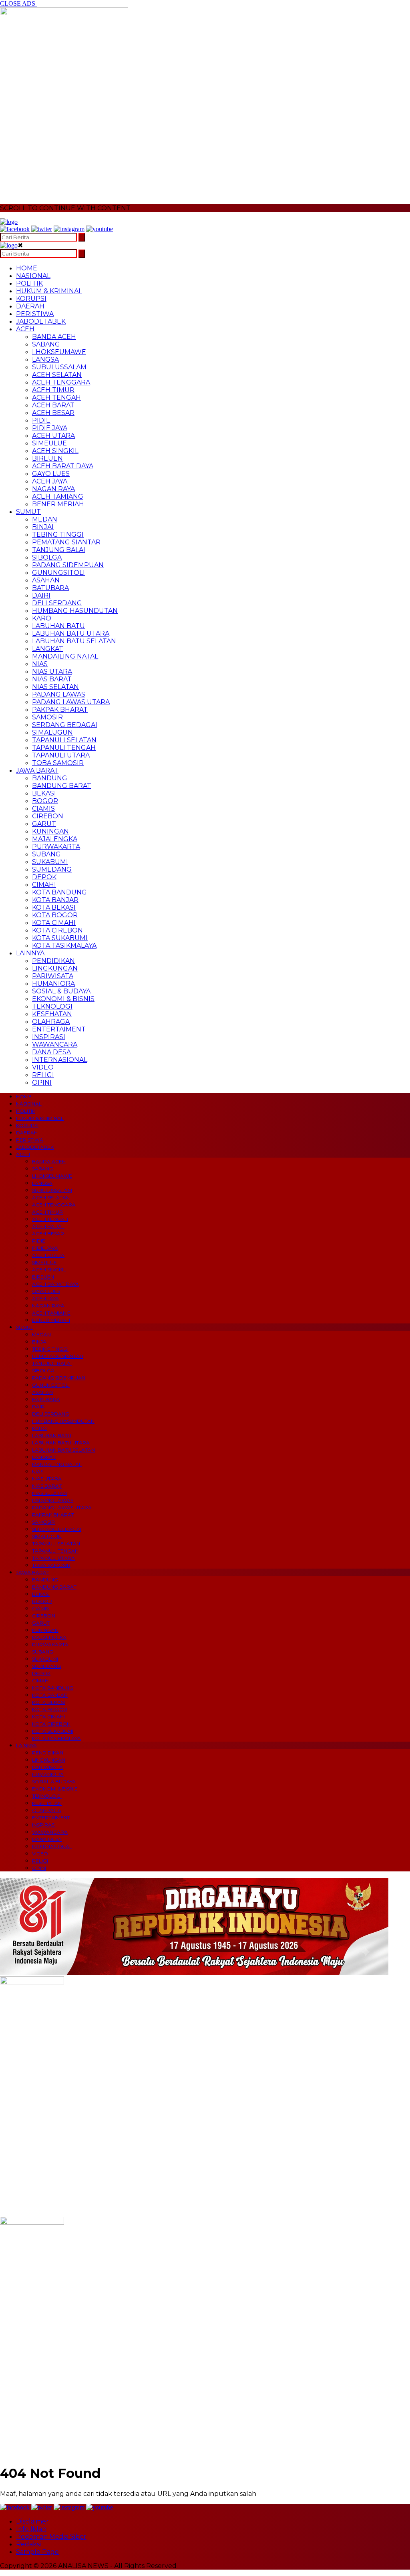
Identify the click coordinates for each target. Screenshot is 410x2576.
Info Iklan (31, 2529)
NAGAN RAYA (53, 489)
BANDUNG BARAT (62, 786)
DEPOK (44, 877)
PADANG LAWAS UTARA (71, 702)
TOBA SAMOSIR (58, 763)
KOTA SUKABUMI (60, 938)
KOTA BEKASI (54, 907)
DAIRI (41, 595)
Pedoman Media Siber (51, 2537)
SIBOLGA (47, 557)
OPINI (42, 1083)
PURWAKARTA (56, 847)
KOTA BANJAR (55, 900)
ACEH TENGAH (56, 398)
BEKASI (44, 793)
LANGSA (45, 360)
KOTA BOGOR (55, 915)
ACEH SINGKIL (55, 451)
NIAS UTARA (52, 672)
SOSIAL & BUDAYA (61, 991)
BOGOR (45, 801)
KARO (42, 618)
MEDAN (45, 519)
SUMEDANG (52, 869)
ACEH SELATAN (57, 375)
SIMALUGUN (52, 732)
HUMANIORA (53, 984)
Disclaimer (32, 2521)
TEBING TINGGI (58, 535)
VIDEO (43, 1067)
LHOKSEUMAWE (59, 352)
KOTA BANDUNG (59, 892)
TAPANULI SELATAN (64, 740)
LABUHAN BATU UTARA (71, 633)
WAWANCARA (55, 1044)
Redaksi (28, 2544)
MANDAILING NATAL (65, 656)
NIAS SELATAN (55, 687)
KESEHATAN (52, 1014)
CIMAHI (44, 885)
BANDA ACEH (54, 337)
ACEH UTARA (53, 436)
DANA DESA (51, 1052)
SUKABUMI (50, 862)
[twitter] (42, 229)
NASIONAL (33, 276)
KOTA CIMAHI (54, 923)
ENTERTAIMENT (59, 1029)
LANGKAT (48, 649)
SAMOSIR (47, 717)
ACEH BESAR (53, 413)
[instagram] (69, 229)
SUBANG (46, 854)
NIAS (40, 664)
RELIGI (43, 1075)
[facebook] (15, 229)
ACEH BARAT (53, 405)
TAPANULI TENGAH (64, 748)
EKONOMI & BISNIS (63, 999)
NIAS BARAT (52, 679)
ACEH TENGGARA (61, 382)
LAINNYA (30, 953)
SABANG (46, 344)
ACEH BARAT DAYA (63, 466)
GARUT (44, 824)
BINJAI (43, 527)
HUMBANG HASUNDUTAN (75, 611)
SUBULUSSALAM (59, 367)
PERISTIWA (35, 314)
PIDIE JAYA (50, 428)
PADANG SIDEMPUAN (68, 565)
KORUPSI (31, 299)
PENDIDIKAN (53, 961)
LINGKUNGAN (55, 968)
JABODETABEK (41, 321)
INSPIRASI (49, 1037)
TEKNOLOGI (52, 1006)
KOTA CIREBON (57, 930)
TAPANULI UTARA (61, 755)
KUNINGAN (50, 831)
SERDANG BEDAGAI (65, 725)
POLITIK (29, 283)
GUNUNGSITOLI (58, 573)
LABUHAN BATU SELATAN (74, 641)
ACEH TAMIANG (58, 496)
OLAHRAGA (51, 1022)
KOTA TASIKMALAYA (64, 946)
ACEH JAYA (50, 481)
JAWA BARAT (37, 770)
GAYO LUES (51, 474)
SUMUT (28, 512)
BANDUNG (50, 778)
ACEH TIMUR (53, 390)
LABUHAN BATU (58, 626)
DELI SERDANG (57, 603)
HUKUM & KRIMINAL (49, 291)
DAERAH (30, 306)
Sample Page (37, 2552)
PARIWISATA (53, 976)
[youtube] (99, 229)
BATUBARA (50, 588)
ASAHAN (46, 580)
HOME (27, 268)
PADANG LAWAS (59, 694)
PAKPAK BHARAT (60, 710)
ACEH (25, 329)
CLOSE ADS (18, 3)
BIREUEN (47, 458)
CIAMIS (43, 809)
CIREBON (48, 816)
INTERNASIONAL (60, 1060)
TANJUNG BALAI (59, 550)
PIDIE (41, 420)
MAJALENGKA (55, 839)
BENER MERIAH (58, 504)
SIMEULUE (49, 443)
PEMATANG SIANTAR (66, 542)
